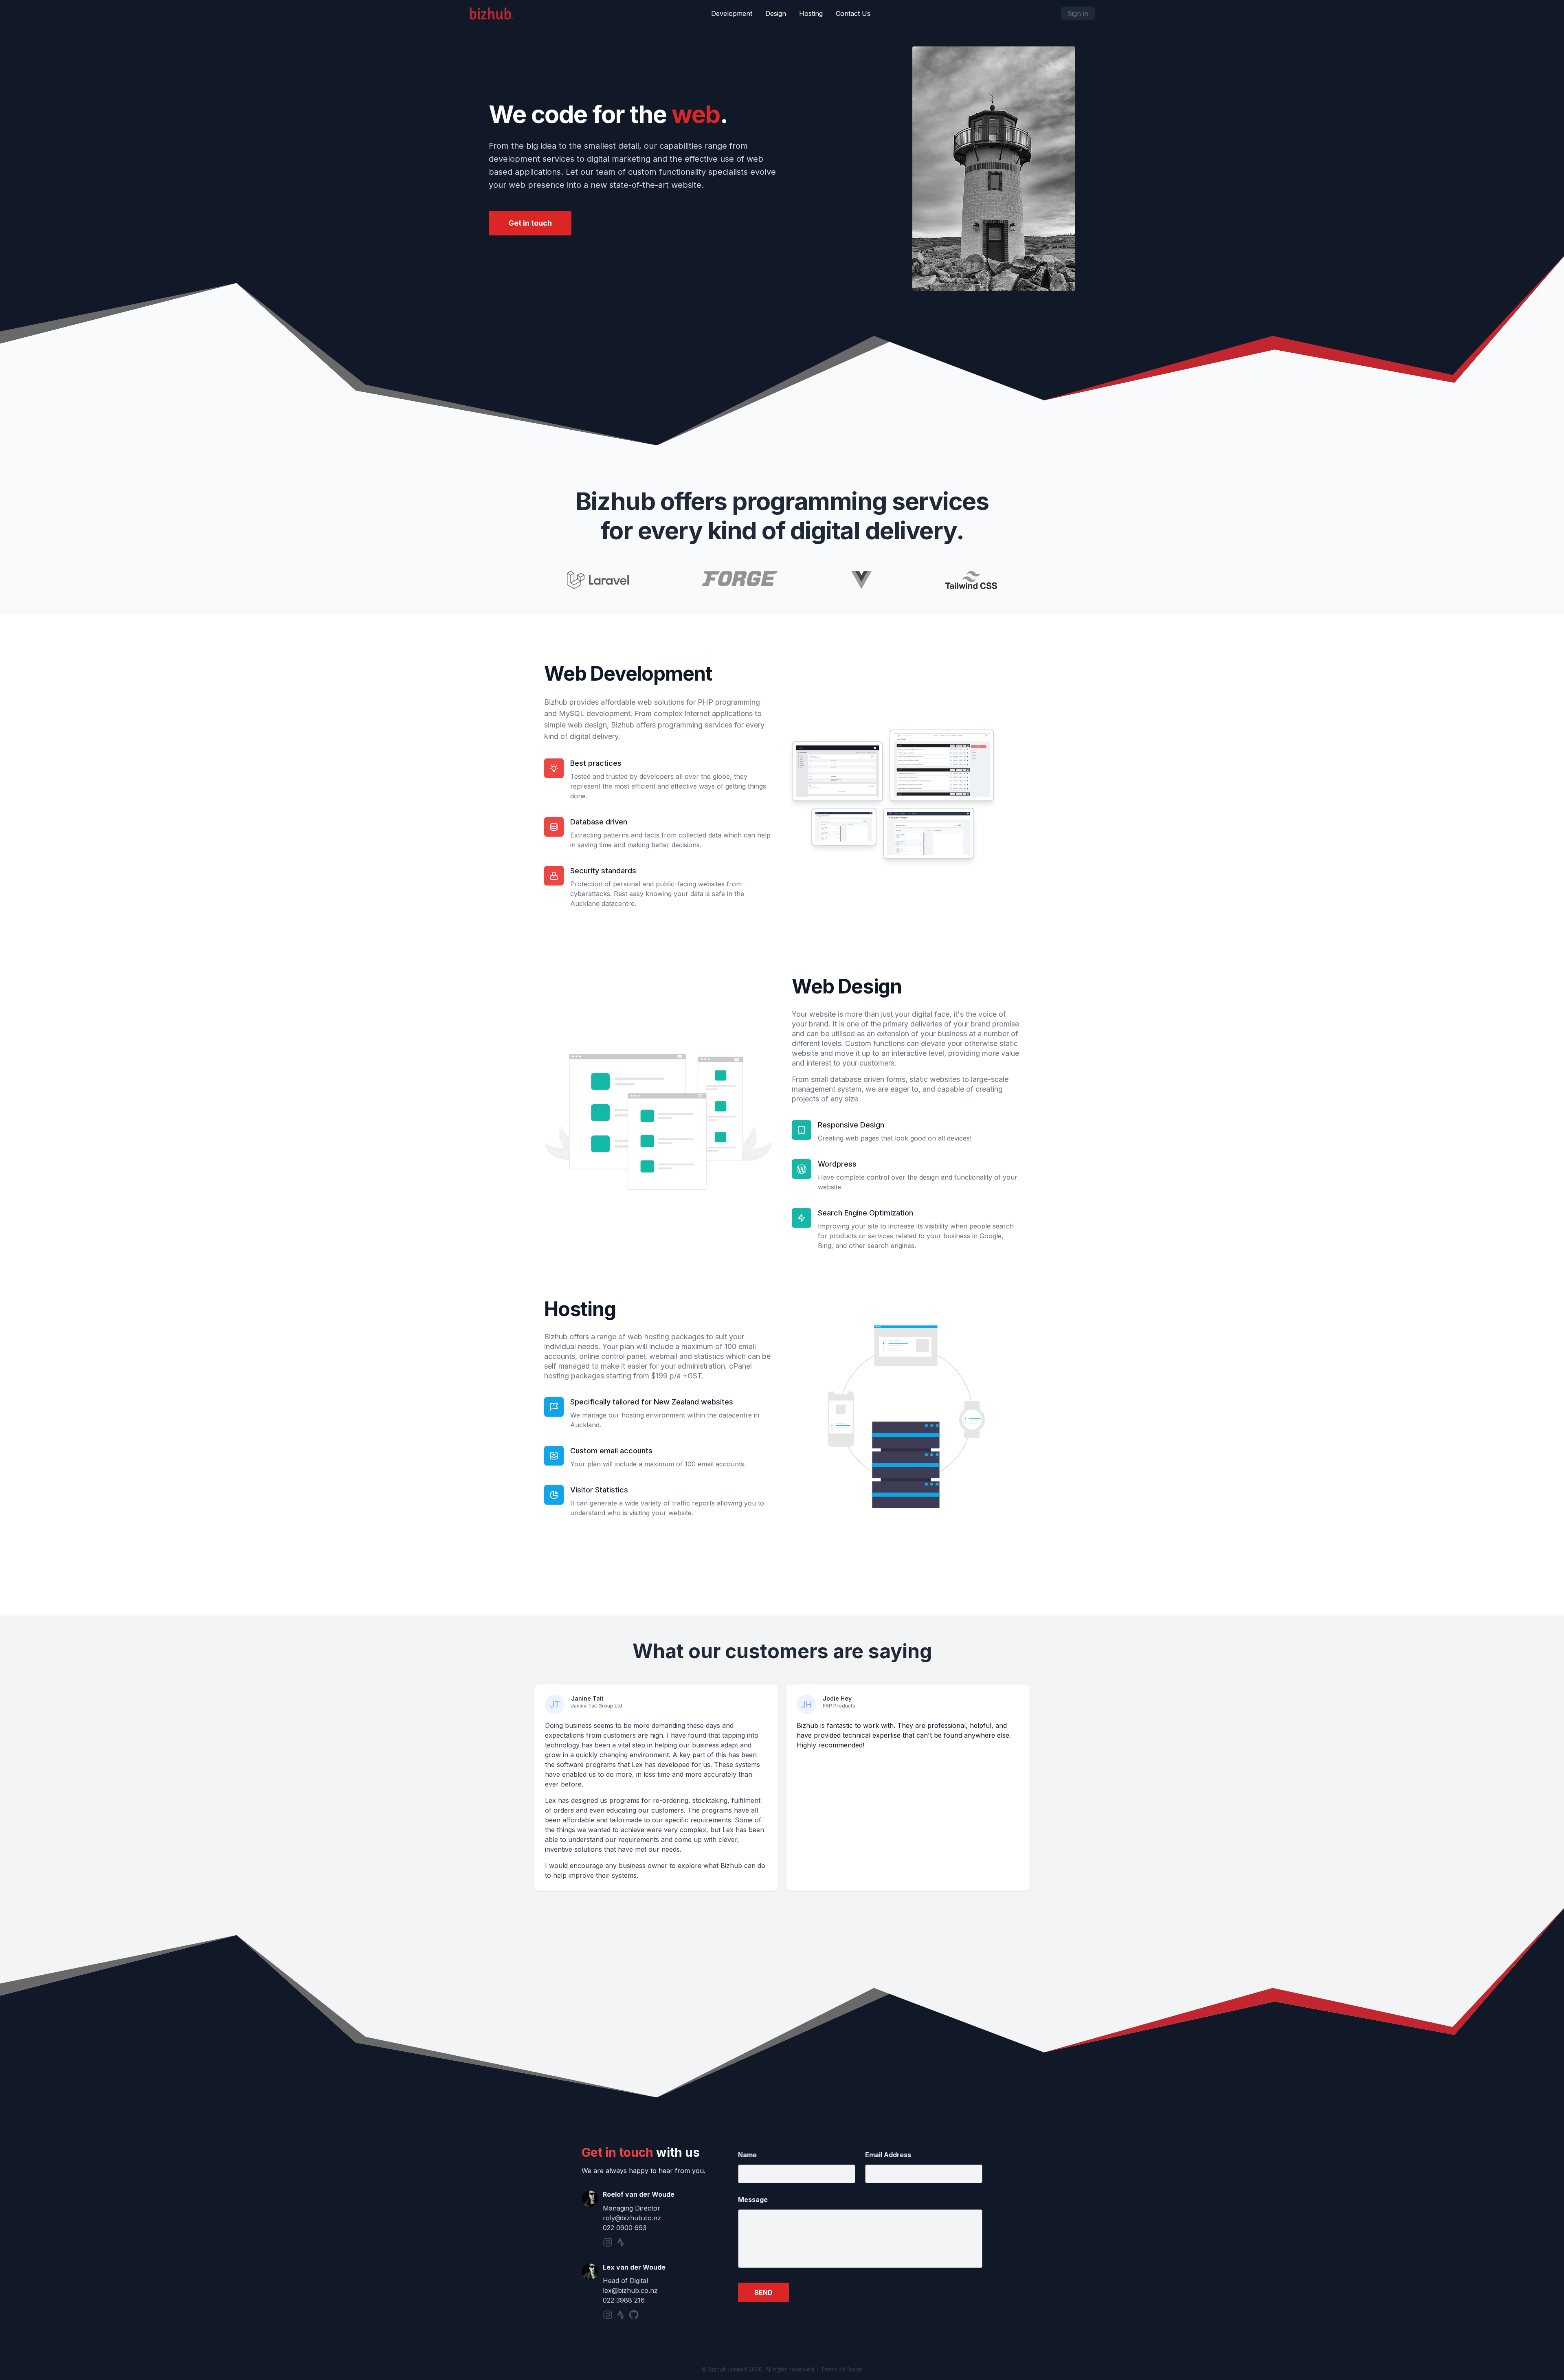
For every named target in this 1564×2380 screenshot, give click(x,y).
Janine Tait (587, 1698)
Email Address (888, 2155)
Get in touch (530, 223)
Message (753, 2200)
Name (747, 2155)
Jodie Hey (837, 1698)
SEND (763, 2292)
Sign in (1078, 13)
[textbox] (860, 2239)
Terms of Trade (842, 2369)
